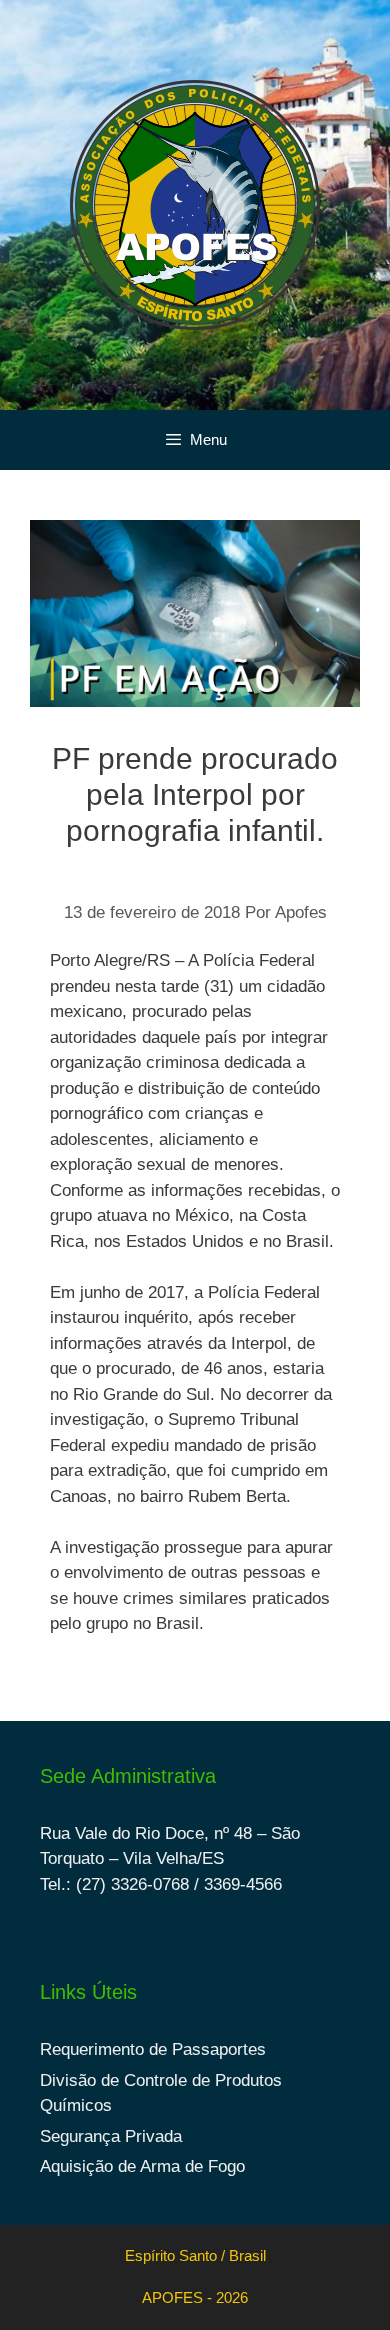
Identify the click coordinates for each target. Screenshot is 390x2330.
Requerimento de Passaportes (153, 2049)
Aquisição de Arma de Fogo (142, 2166)
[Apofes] (195, 203)
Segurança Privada (111, 2136)
